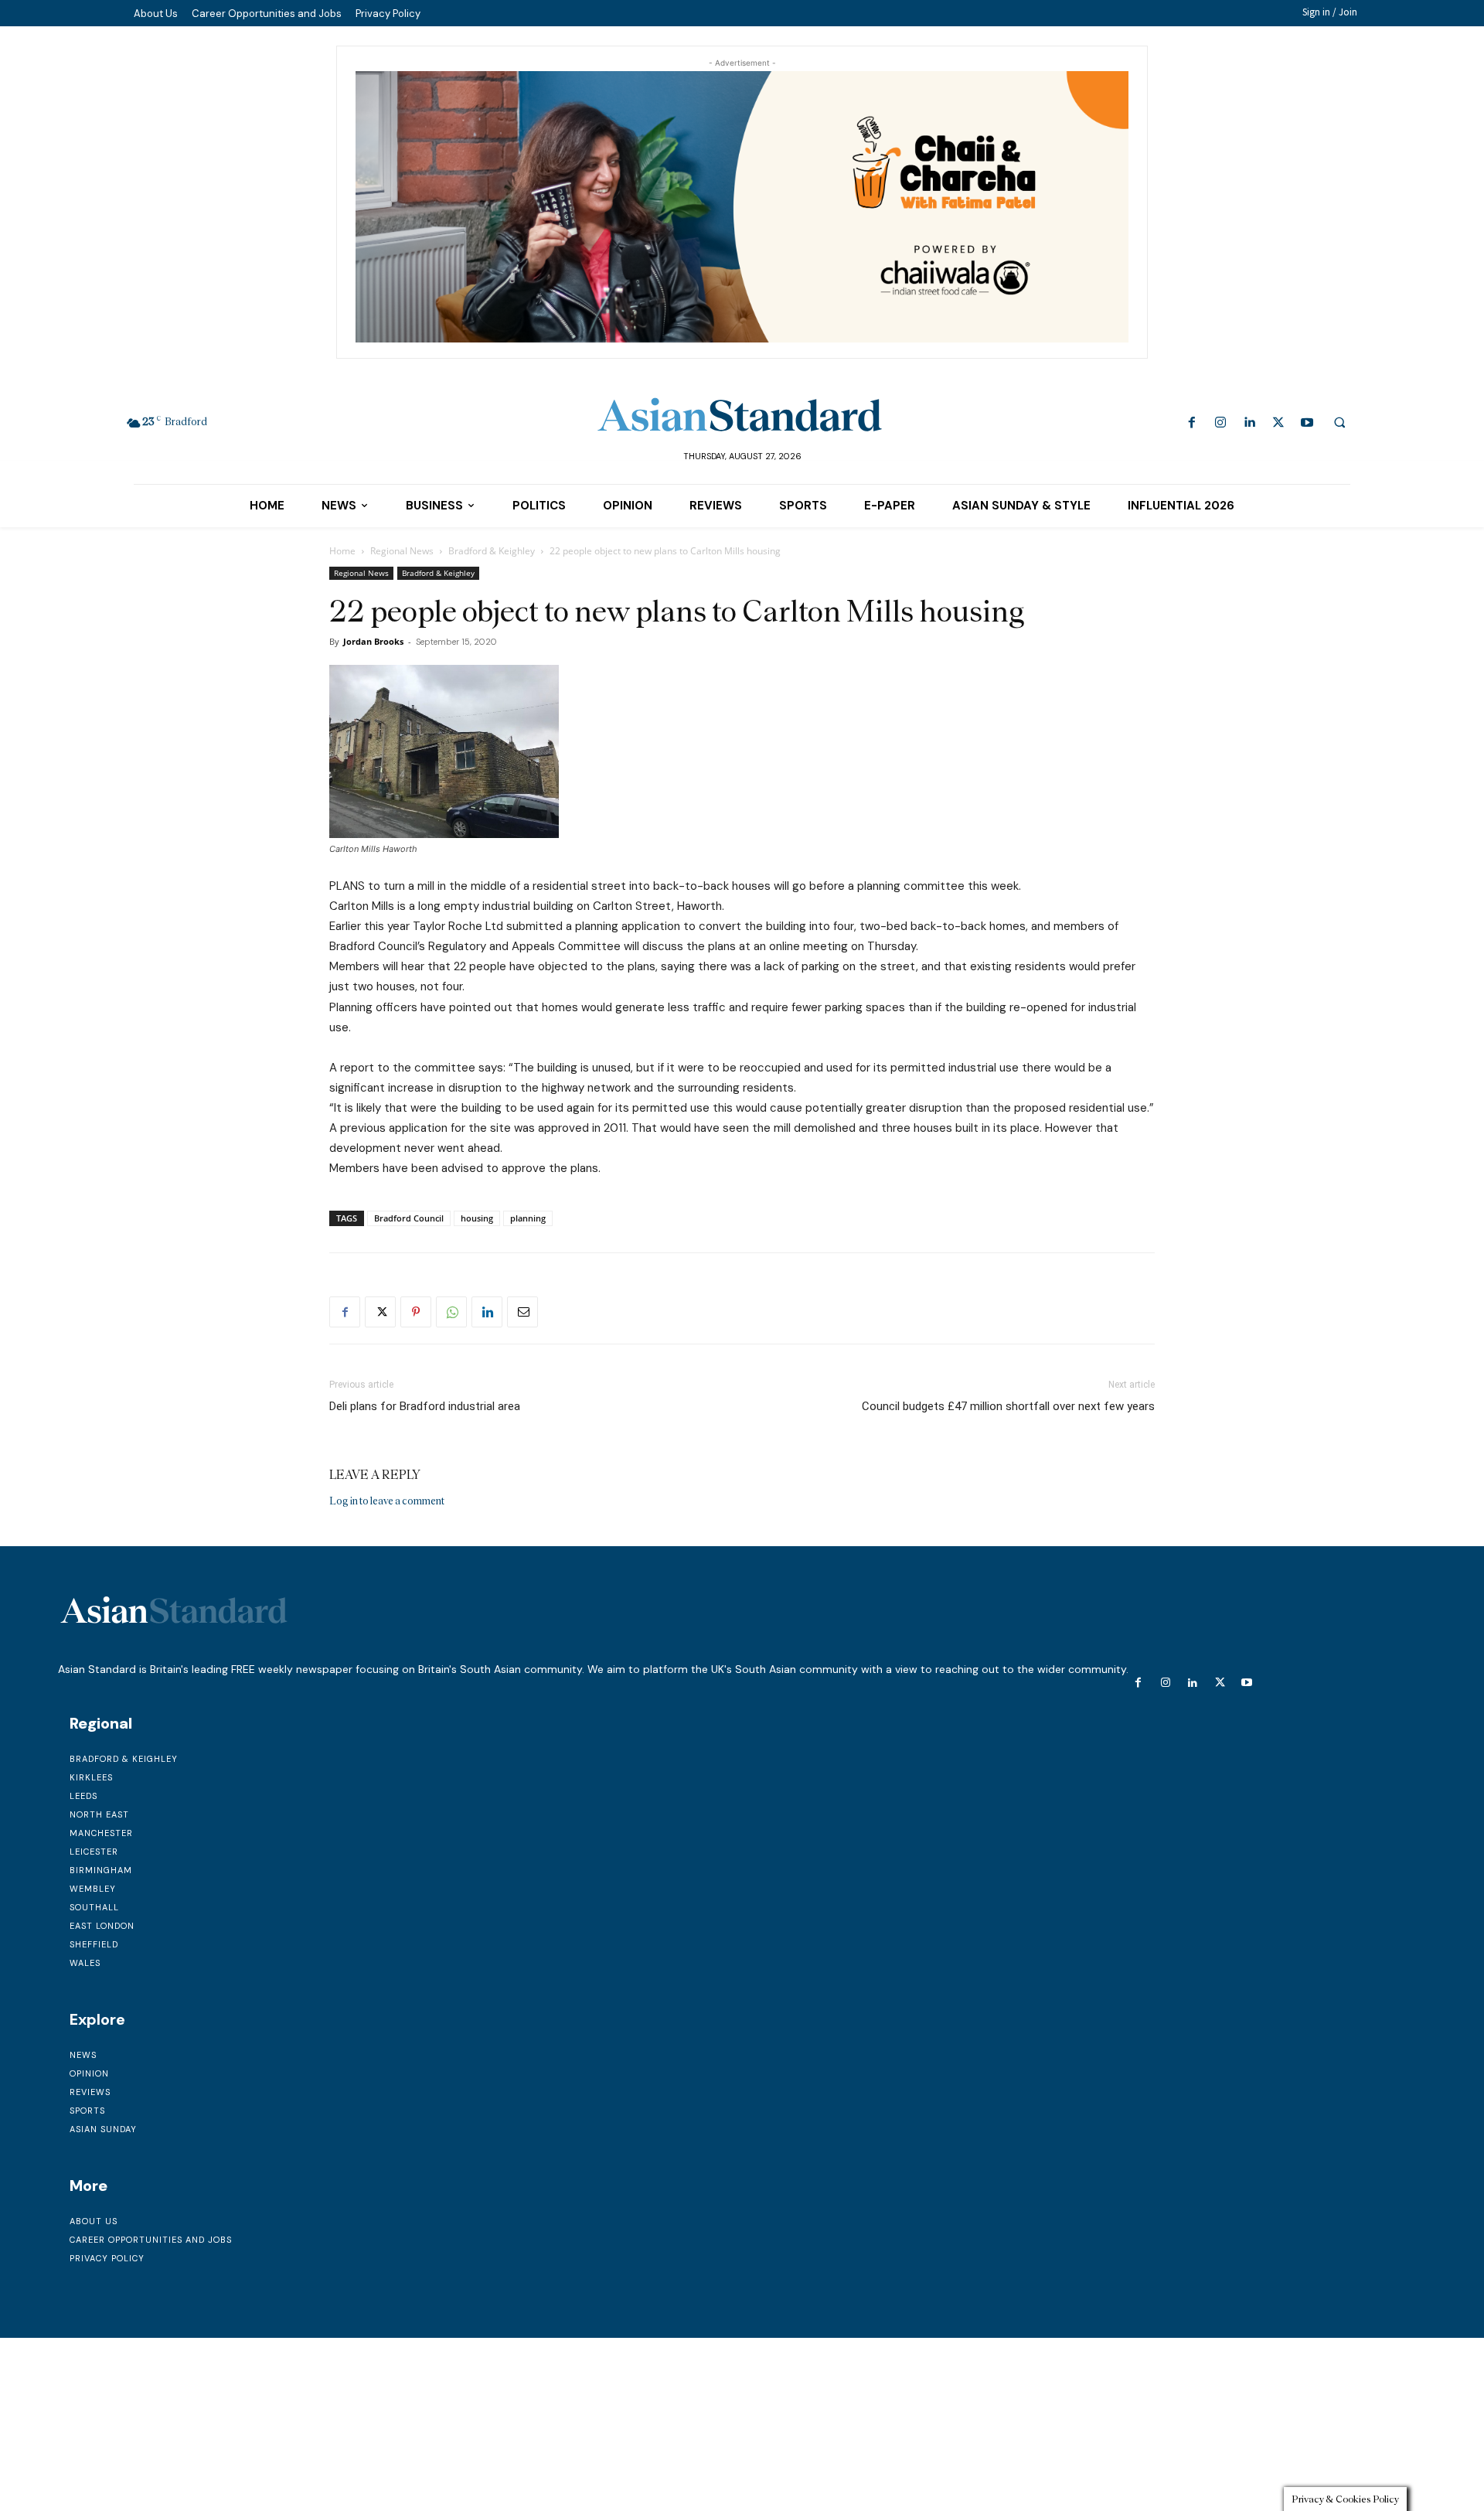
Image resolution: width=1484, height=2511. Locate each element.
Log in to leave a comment (387, 1501)
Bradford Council (409, 1218)
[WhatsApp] (451, 1312)
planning (528, 1218)
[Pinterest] (416, 1312)
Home (342, 551)
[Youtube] (1307, 423)
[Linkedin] (1249, 423)
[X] (1278, 423)
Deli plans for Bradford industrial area (425, 1406)
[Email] (522, 1312)
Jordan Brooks (373, 641)
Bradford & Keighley (492, 551)
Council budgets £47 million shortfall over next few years (1008, 1406)
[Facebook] (1192, 423)
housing (477, 1218)
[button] (1339, 422)
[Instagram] (1221, 423)
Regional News (402, 551)
